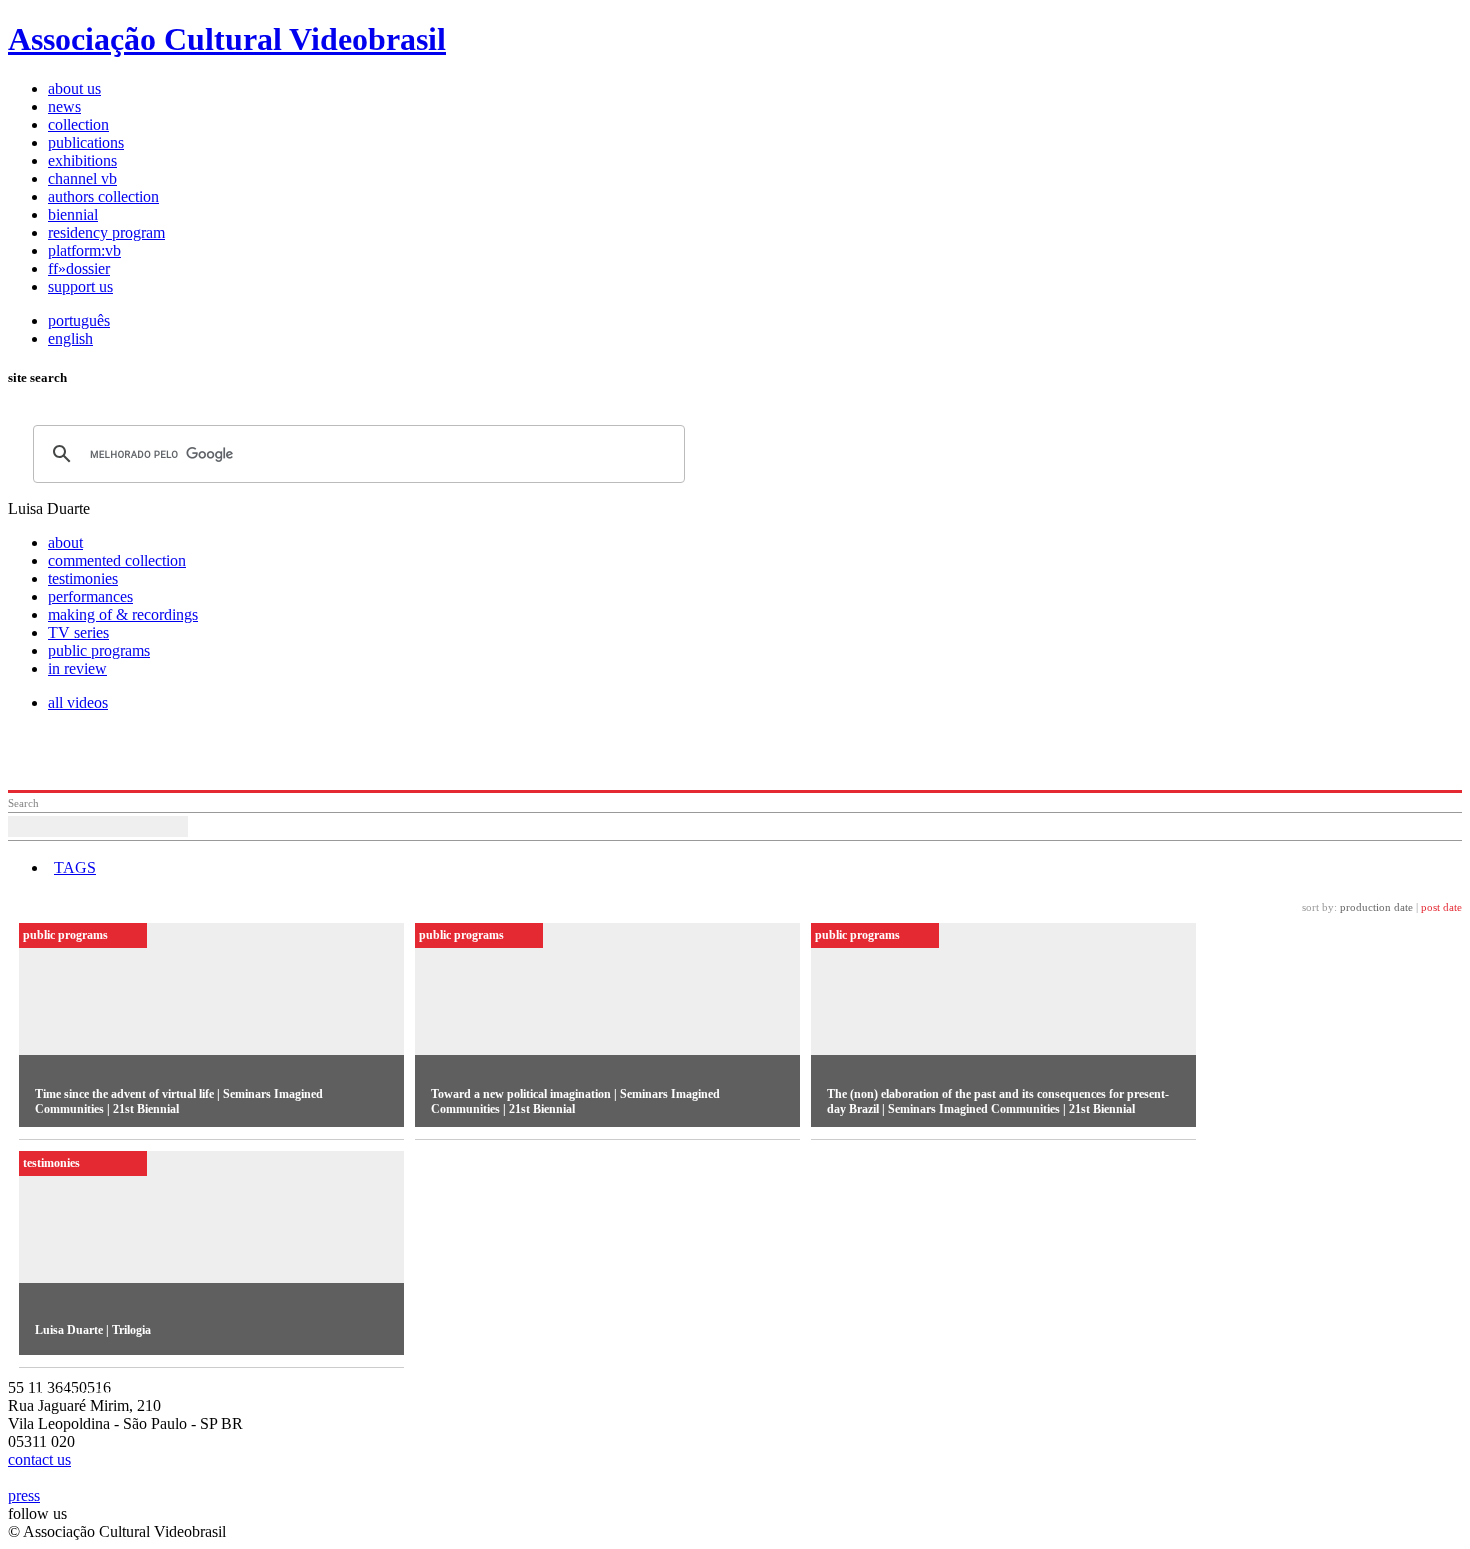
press (24, 1495)
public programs (99, 650)
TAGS (75, 867)
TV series (78, 632)
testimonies (83, 578)
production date (1376, 907)
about (65, 542)
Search (23, 803)
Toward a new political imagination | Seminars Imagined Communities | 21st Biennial (575, 1101)
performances (90, 596)
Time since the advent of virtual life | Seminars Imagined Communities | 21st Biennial (179, 1101)
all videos (78, 702)
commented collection (117, 560)
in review (77, 668)
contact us (39, 1459)
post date (1441, 907)
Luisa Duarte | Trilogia (93, 1330)
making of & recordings (123, 614)
